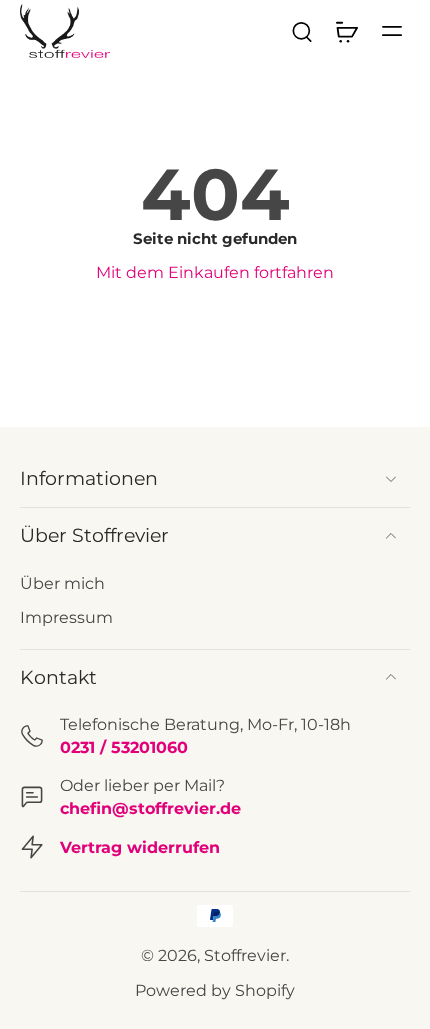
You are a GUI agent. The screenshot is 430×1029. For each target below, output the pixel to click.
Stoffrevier (245, 955)
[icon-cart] (346, 31)
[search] (302, 31)
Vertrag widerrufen (140, 847)
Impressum (66, 617)
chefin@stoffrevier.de (150, 808)
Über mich (62, 583)
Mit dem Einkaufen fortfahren (215, 272)
